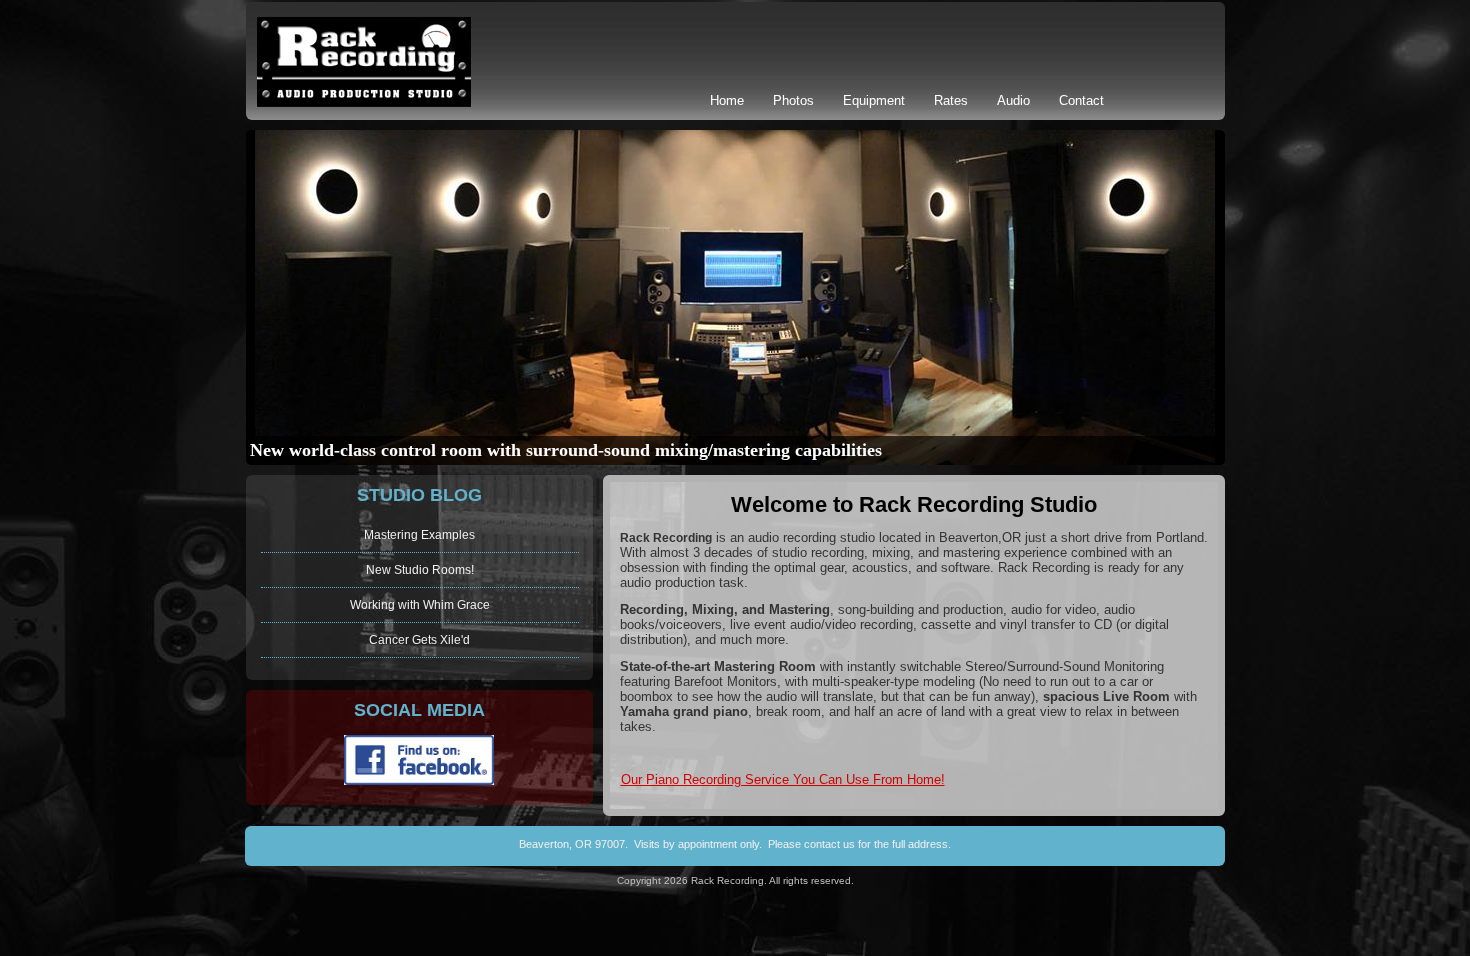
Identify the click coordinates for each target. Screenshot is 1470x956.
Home (727, 100)
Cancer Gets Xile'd (419, 640)
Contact (1081, 100)
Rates (951, 100)
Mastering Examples (419, 535)
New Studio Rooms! (420, 570)
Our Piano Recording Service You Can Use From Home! (783, 779)
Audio (1013, 100)
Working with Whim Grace (420, 605)
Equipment (874, 100)
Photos (793, 100)
